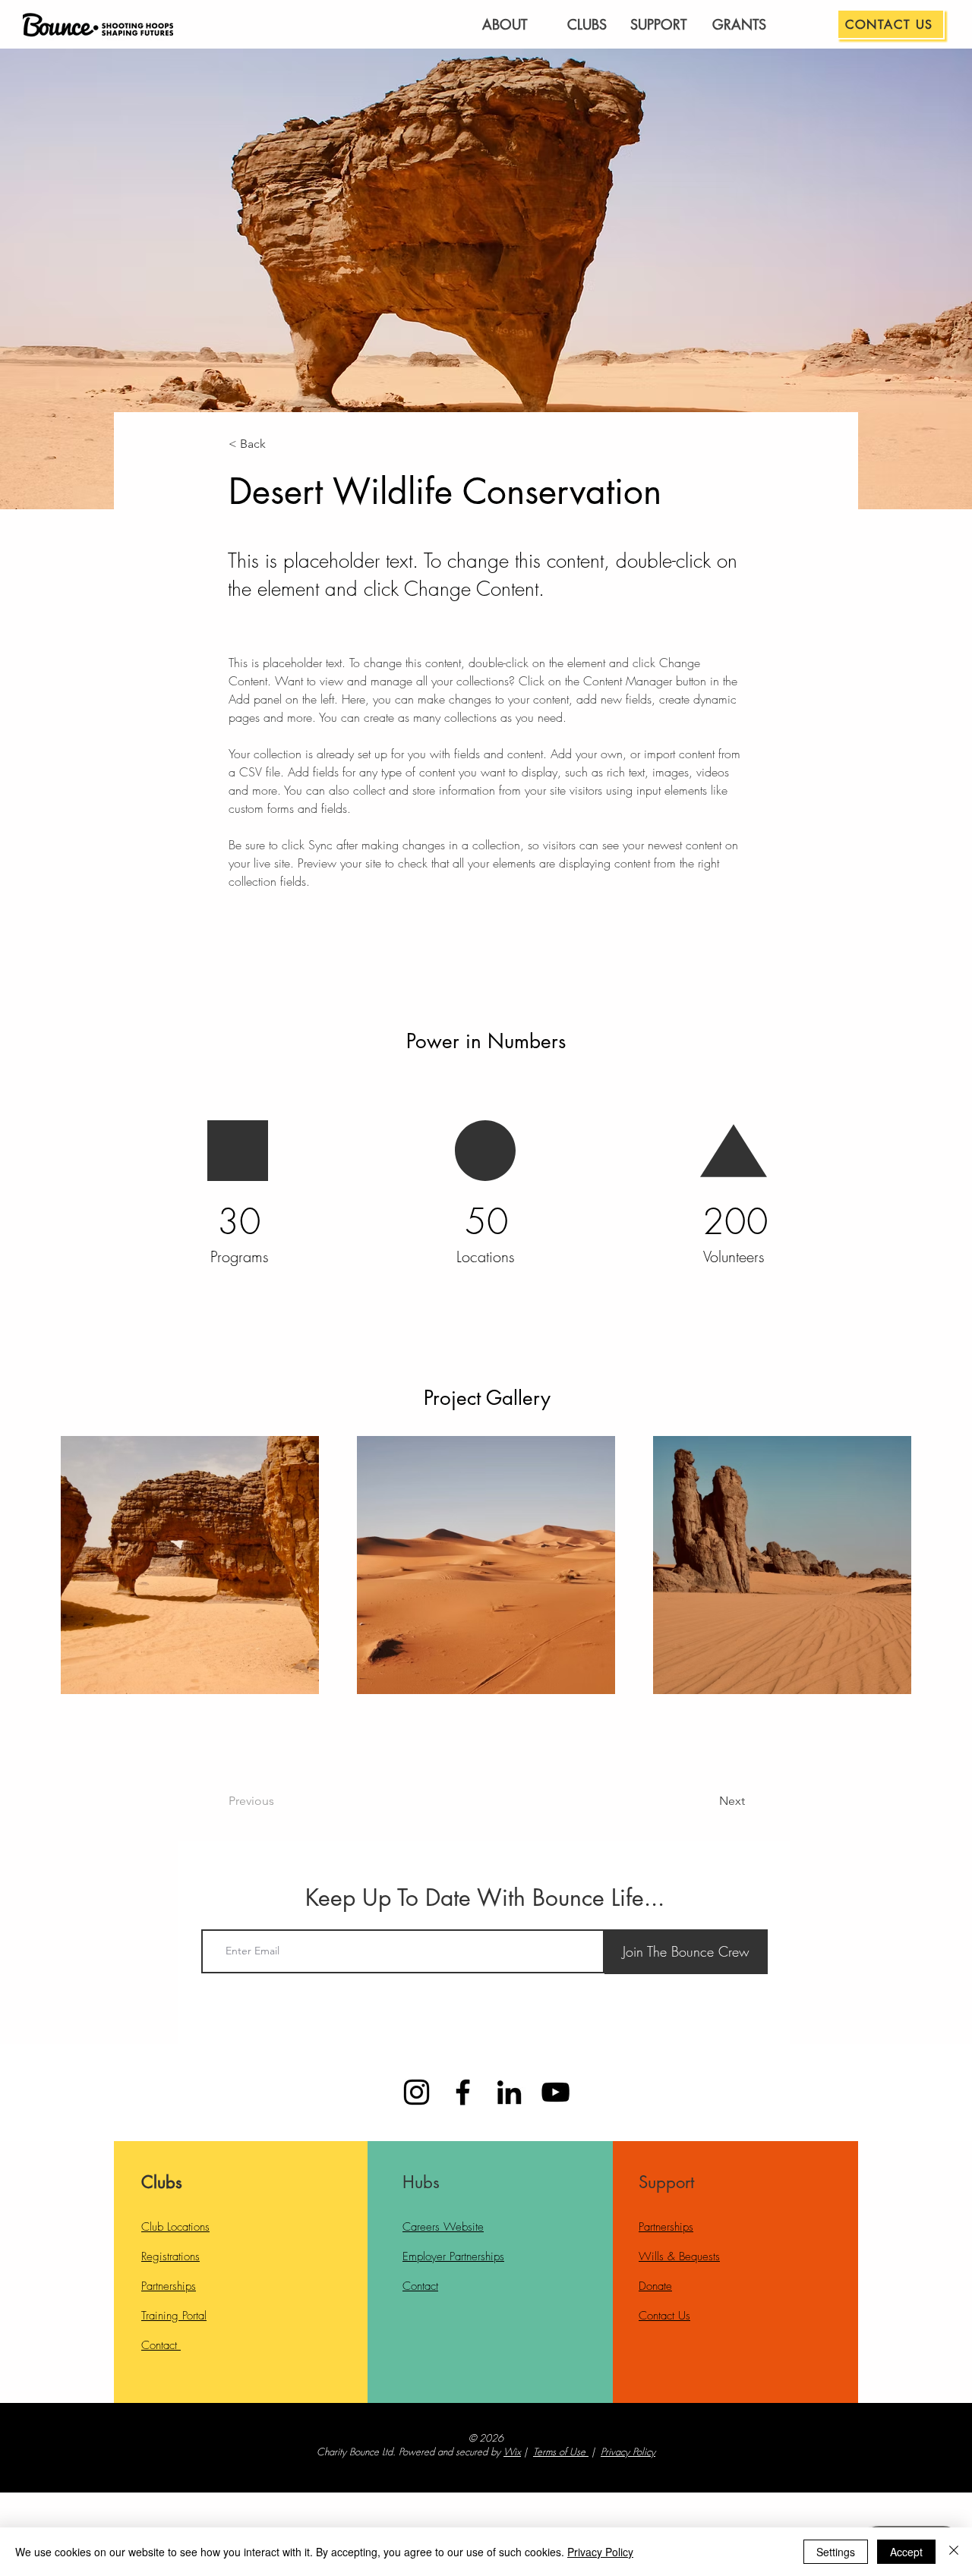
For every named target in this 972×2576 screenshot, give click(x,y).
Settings (836, 2552)
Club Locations (175, 2227)
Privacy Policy (628, 2452)
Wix (512, 2452)
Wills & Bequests (679, 2256)
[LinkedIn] (509, 2092)
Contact (161, 2345)
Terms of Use (559, 2452)
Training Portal (174, 2316)
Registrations (170, 2256)
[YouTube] (555, 2092)
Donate (655, 2286)
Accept (906, 2552)
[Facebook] (463, 2092)
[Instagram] (417, 2092)
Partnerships (169, 2286)
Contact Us (664, 2316)
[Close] (954, 2552)
